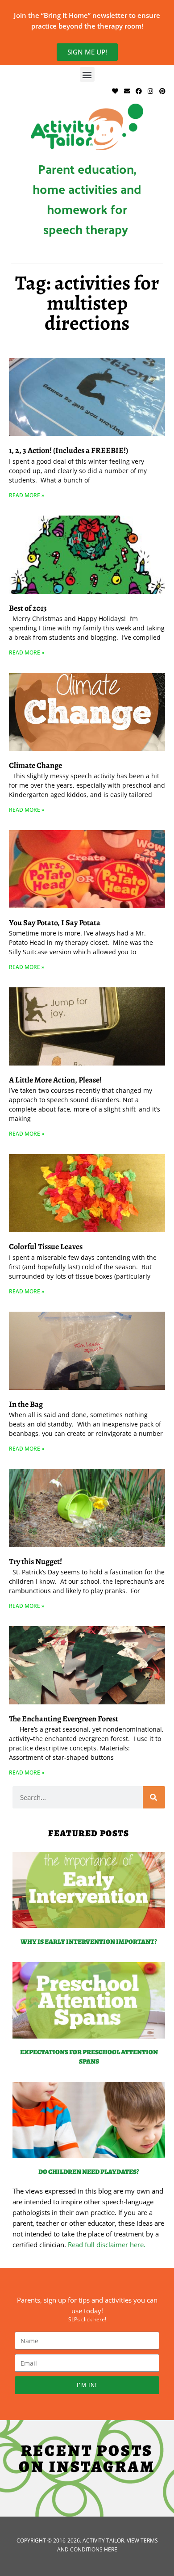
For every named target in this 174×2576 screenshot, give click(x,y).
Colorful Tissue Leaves (46, 1246)
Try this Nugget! (35, 1561)
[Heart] (115, 91)
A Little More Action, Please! (55, 1080)
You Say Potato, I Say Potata (55, 923)
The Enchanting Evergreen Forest (64, 1719)
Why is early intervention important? (89, 1942)
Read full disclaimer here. (107, 2245)
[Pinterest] (162, 91)
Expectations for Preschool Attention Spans (89, 2057)
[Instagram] (150, 91)
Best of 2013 (28, 608)
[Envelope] (127, 91)
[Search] (154, 1797)
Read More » (27, 495)
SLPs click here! (87, 2319)
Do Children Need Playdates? (89, 2172)
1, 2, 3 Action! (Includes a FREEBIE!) (68, 450)
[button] (87, 74)
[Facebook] (139, 91)
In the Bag (26, 1404)
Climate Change (35, 765)
